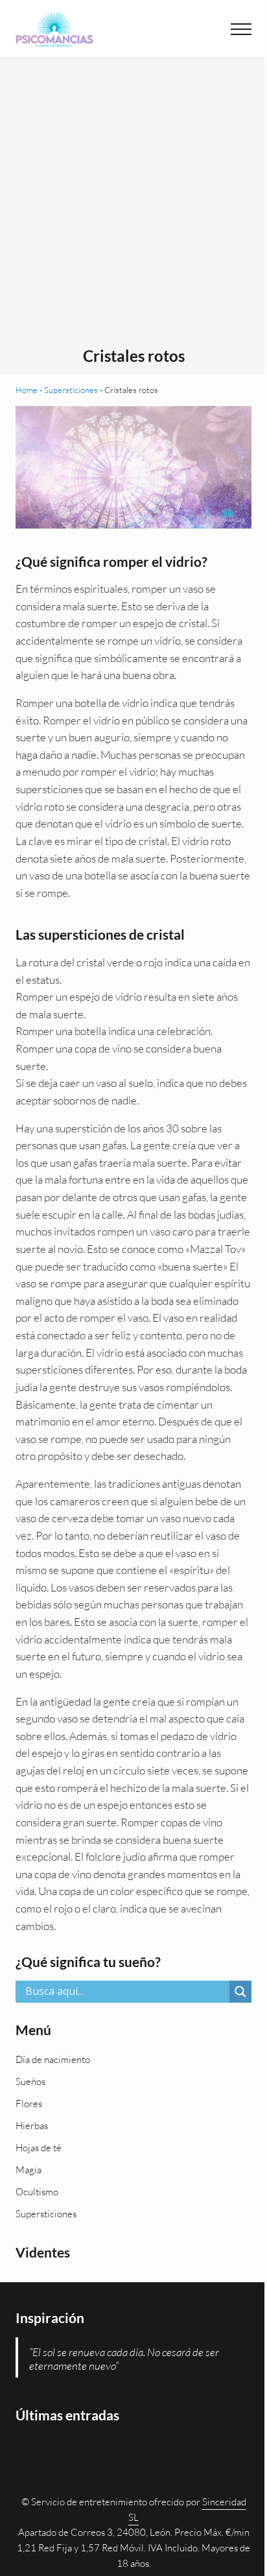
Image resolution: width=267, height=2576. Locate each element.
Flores (29, 2104)
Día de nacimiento (53, 2059)
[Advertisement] (133, 207)
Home (27, 390)
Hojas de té (39, 2148)
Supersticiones (71, 390)
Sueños (30, 2081)
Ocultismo (37, 2192)
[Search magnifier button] (240, 1992)
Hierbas (32, 2126)
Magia (29, 2170)
